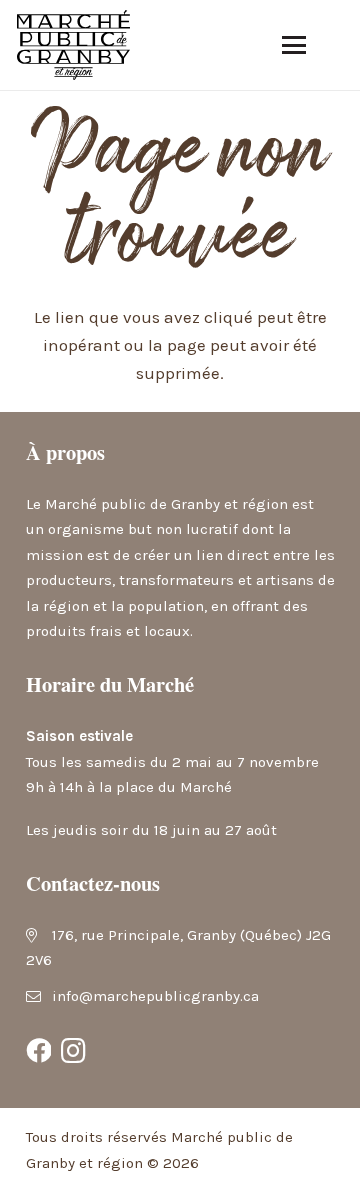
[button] (293, 45)
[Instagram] (74, 1051)
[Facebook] (39, 1051)
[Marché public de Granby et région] (73, 45)
